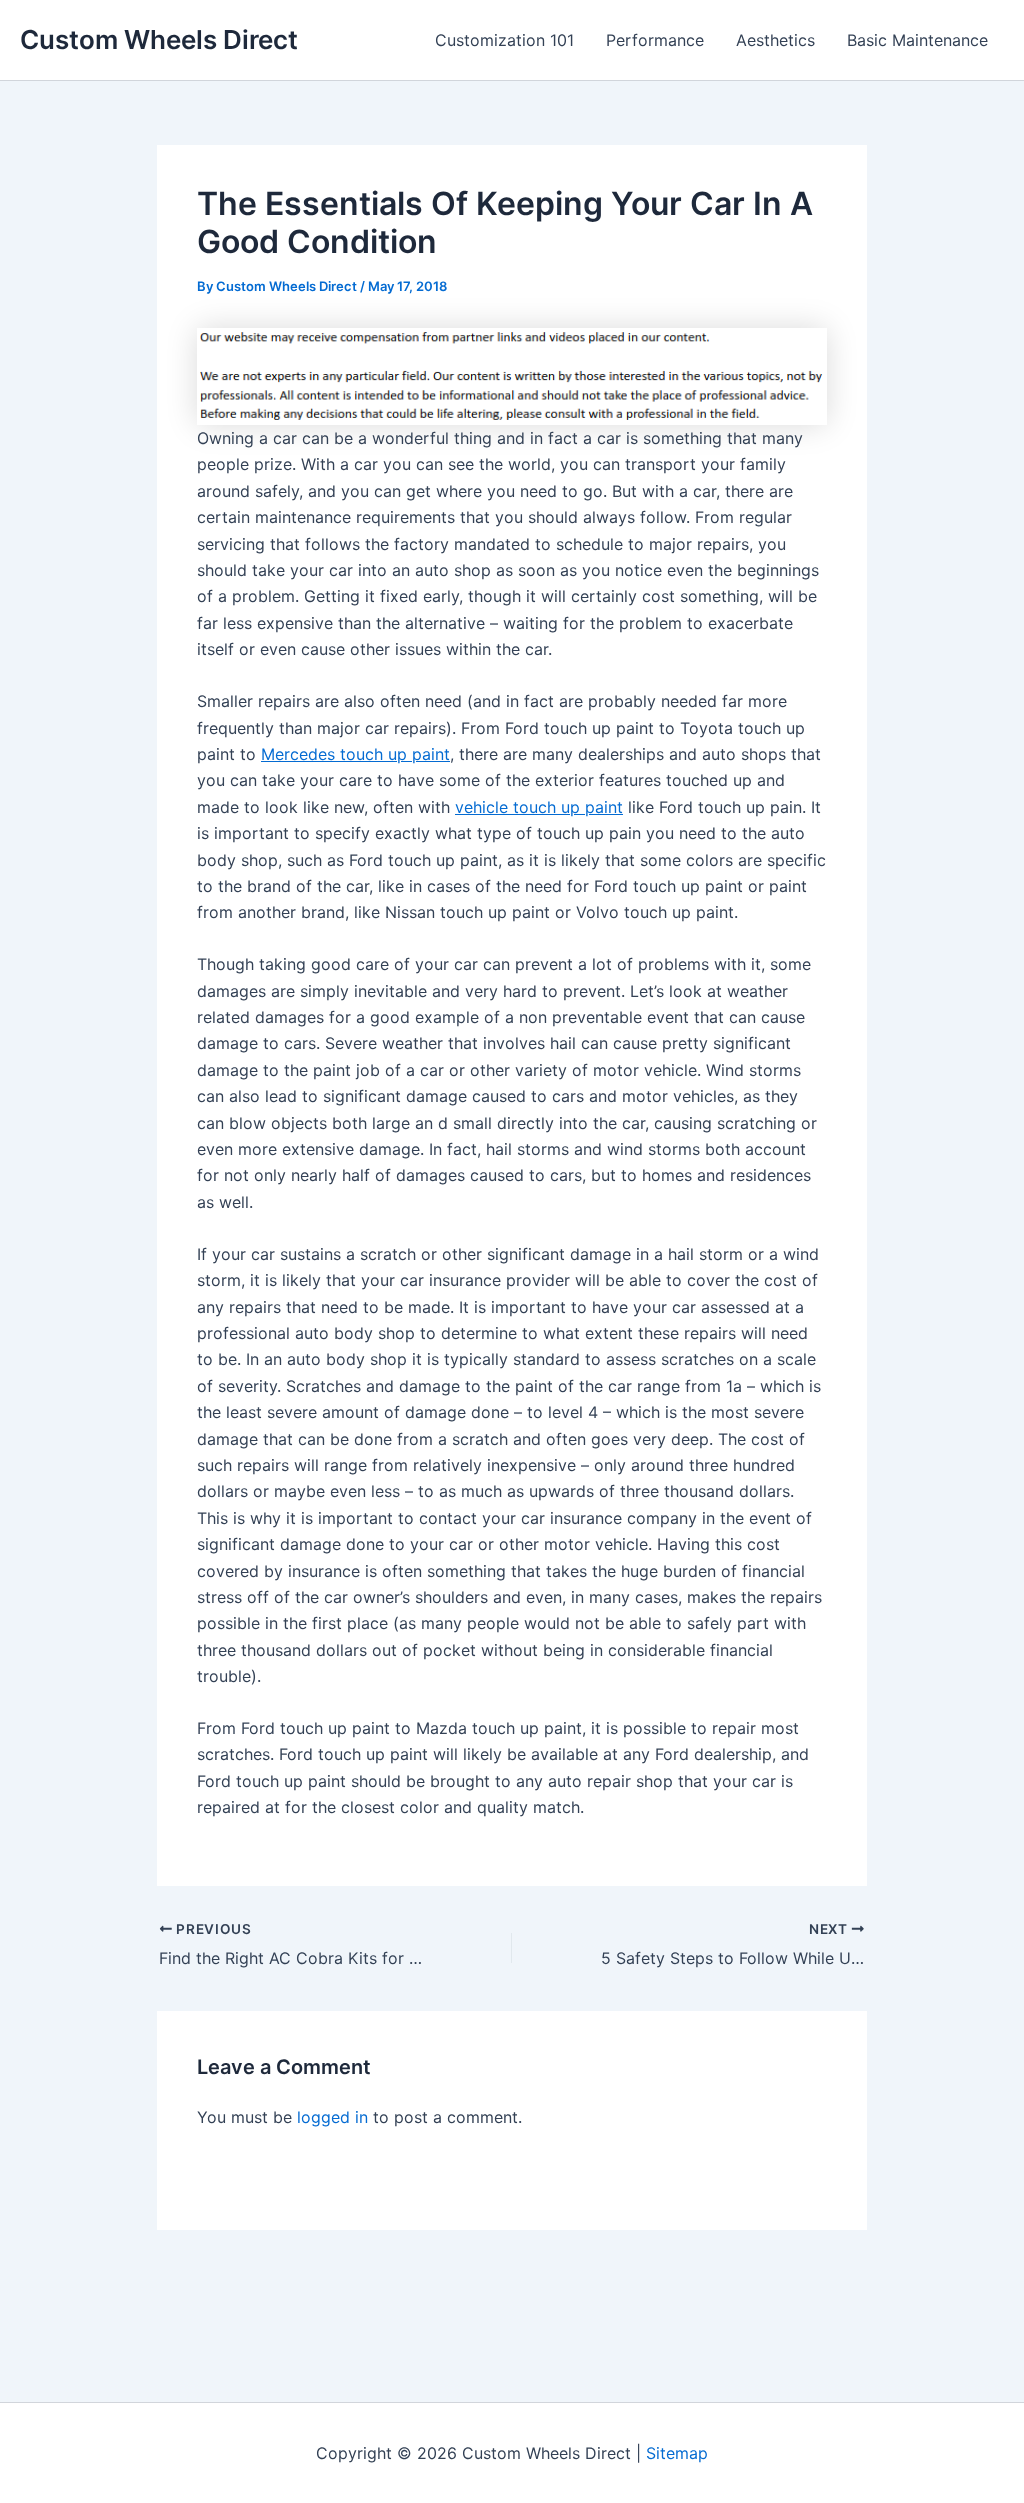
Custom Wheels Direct (159, 39)
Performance (655, 40)
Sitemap (677, 2453)
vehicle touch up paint (539, 807)
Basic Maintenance (917, 40)
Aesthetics (775, 40)
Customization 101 (504, 40)
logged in (332, 2117)
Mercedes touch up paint (355, 754)
